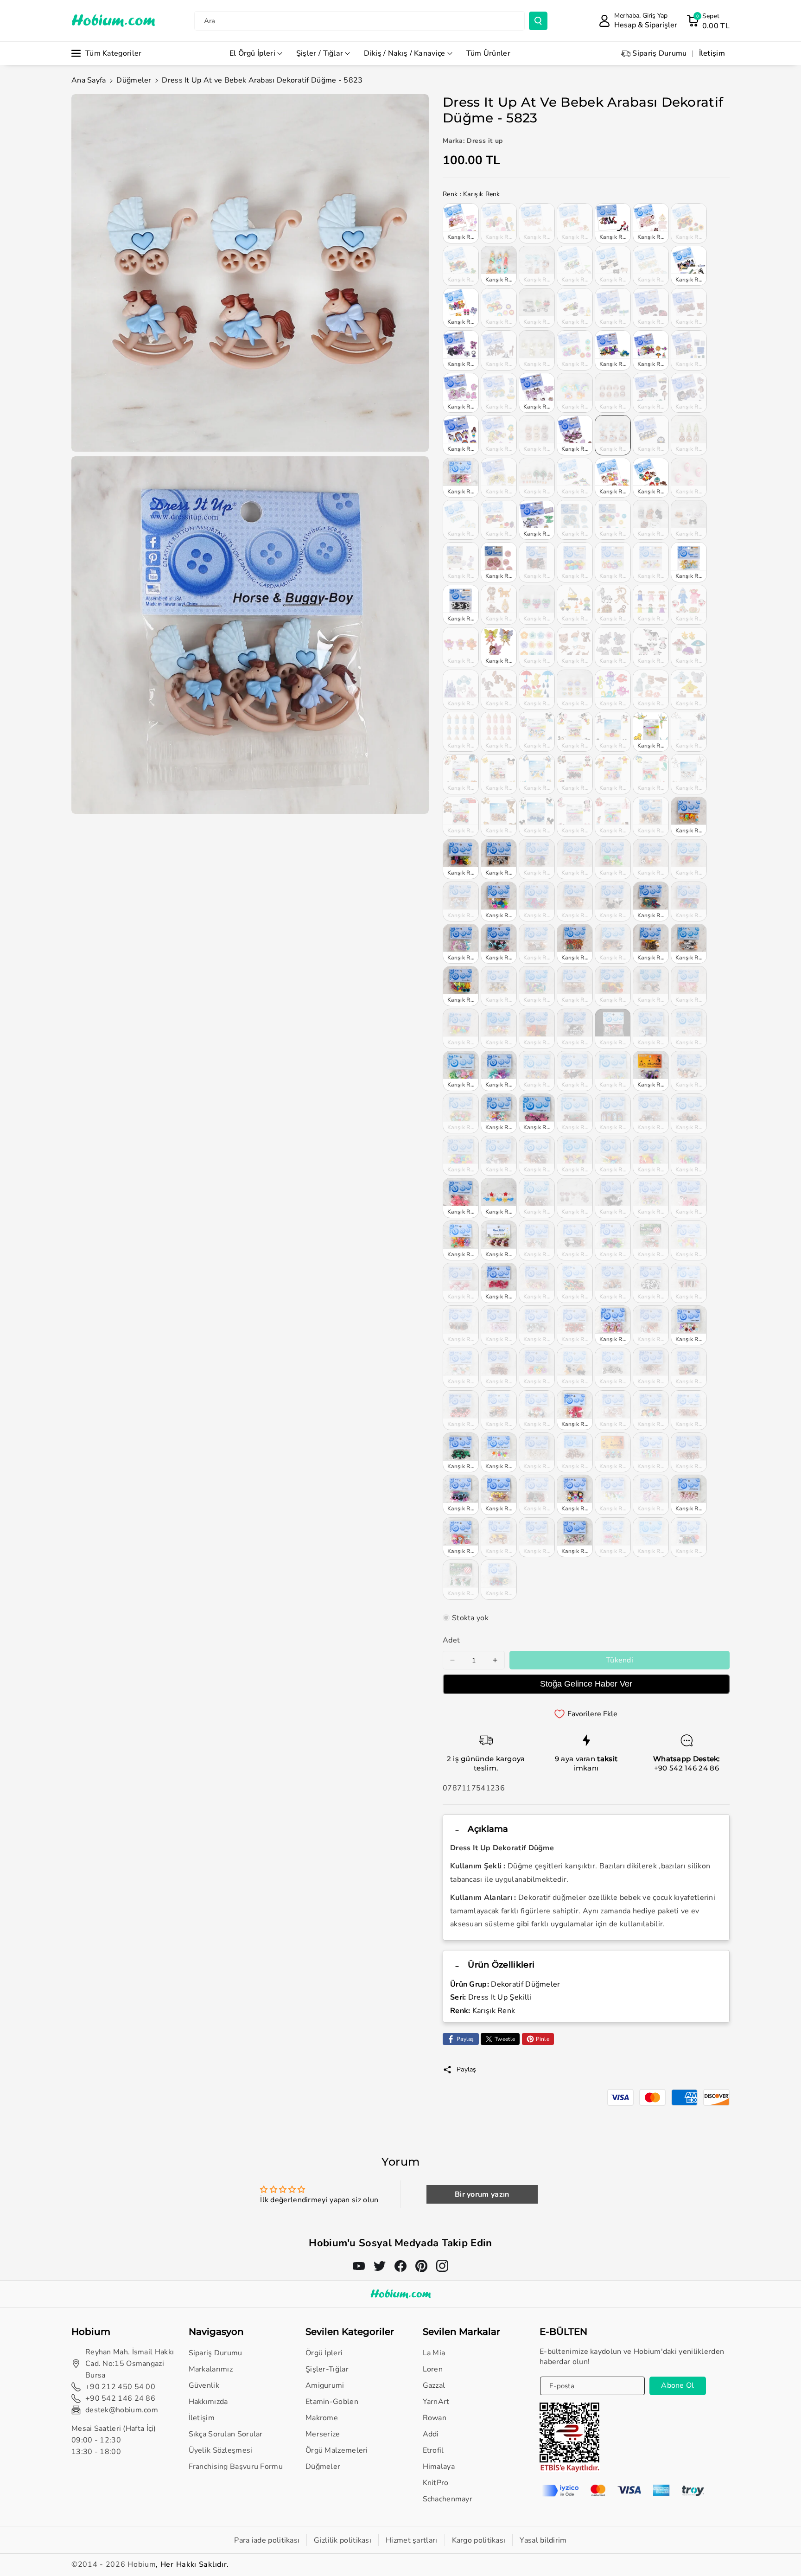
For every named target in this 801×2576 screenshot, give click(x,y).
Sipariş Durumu (216, 2353)
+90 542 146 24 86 (687, 1768)
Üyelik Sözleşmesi (221, 2450)
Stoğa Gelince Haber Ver (586, 1684)
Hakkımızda (208, 2402)
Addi (431, 2434)
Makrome (322, 2418)
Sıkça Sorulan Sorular (226, 2434)
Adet (451, 1640)
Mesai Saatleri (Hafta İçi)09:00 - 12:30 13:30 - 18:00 (114, 2440)
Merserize (323, 2434)
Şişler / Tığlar (320, 53)
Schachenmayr (448, 2499)
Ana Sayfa (89, 80)
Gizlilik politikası (343, 2540)
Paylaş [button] (467, 2069)
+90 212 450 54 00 (120, 2387)
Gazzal (434, 2385)
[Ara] (538, 21)
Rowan (435, 2418)
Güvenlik (204, 2385)
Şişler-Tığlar (327, 2369)
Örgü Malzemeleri (337, 2450)
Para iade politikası (267, 2540)
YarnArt (436, 2402)
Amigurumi (325, 2385)
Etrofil (433, 2450)
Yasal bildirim (543, 2540)
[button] (708, 21)
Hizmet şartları (412, 2540)
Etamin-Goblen (332, 2402)
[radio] (461, 223)
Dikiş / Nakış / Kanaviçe (404, 53)
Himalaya (439, 2467)
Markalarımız (211, 2369)
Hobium (142, 2564)
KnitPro (436, 2483)
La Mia (434, 2353)
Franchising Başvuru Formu (236, 2467)
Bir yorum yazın (482, 2194)
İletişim (202, 2418)
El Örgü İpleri (252, 53)
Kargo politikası (479, 2540)
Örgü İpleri (324, 2353)
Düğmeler (134, 80)
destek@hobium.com (122, 2410)
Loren (433, 2369)
